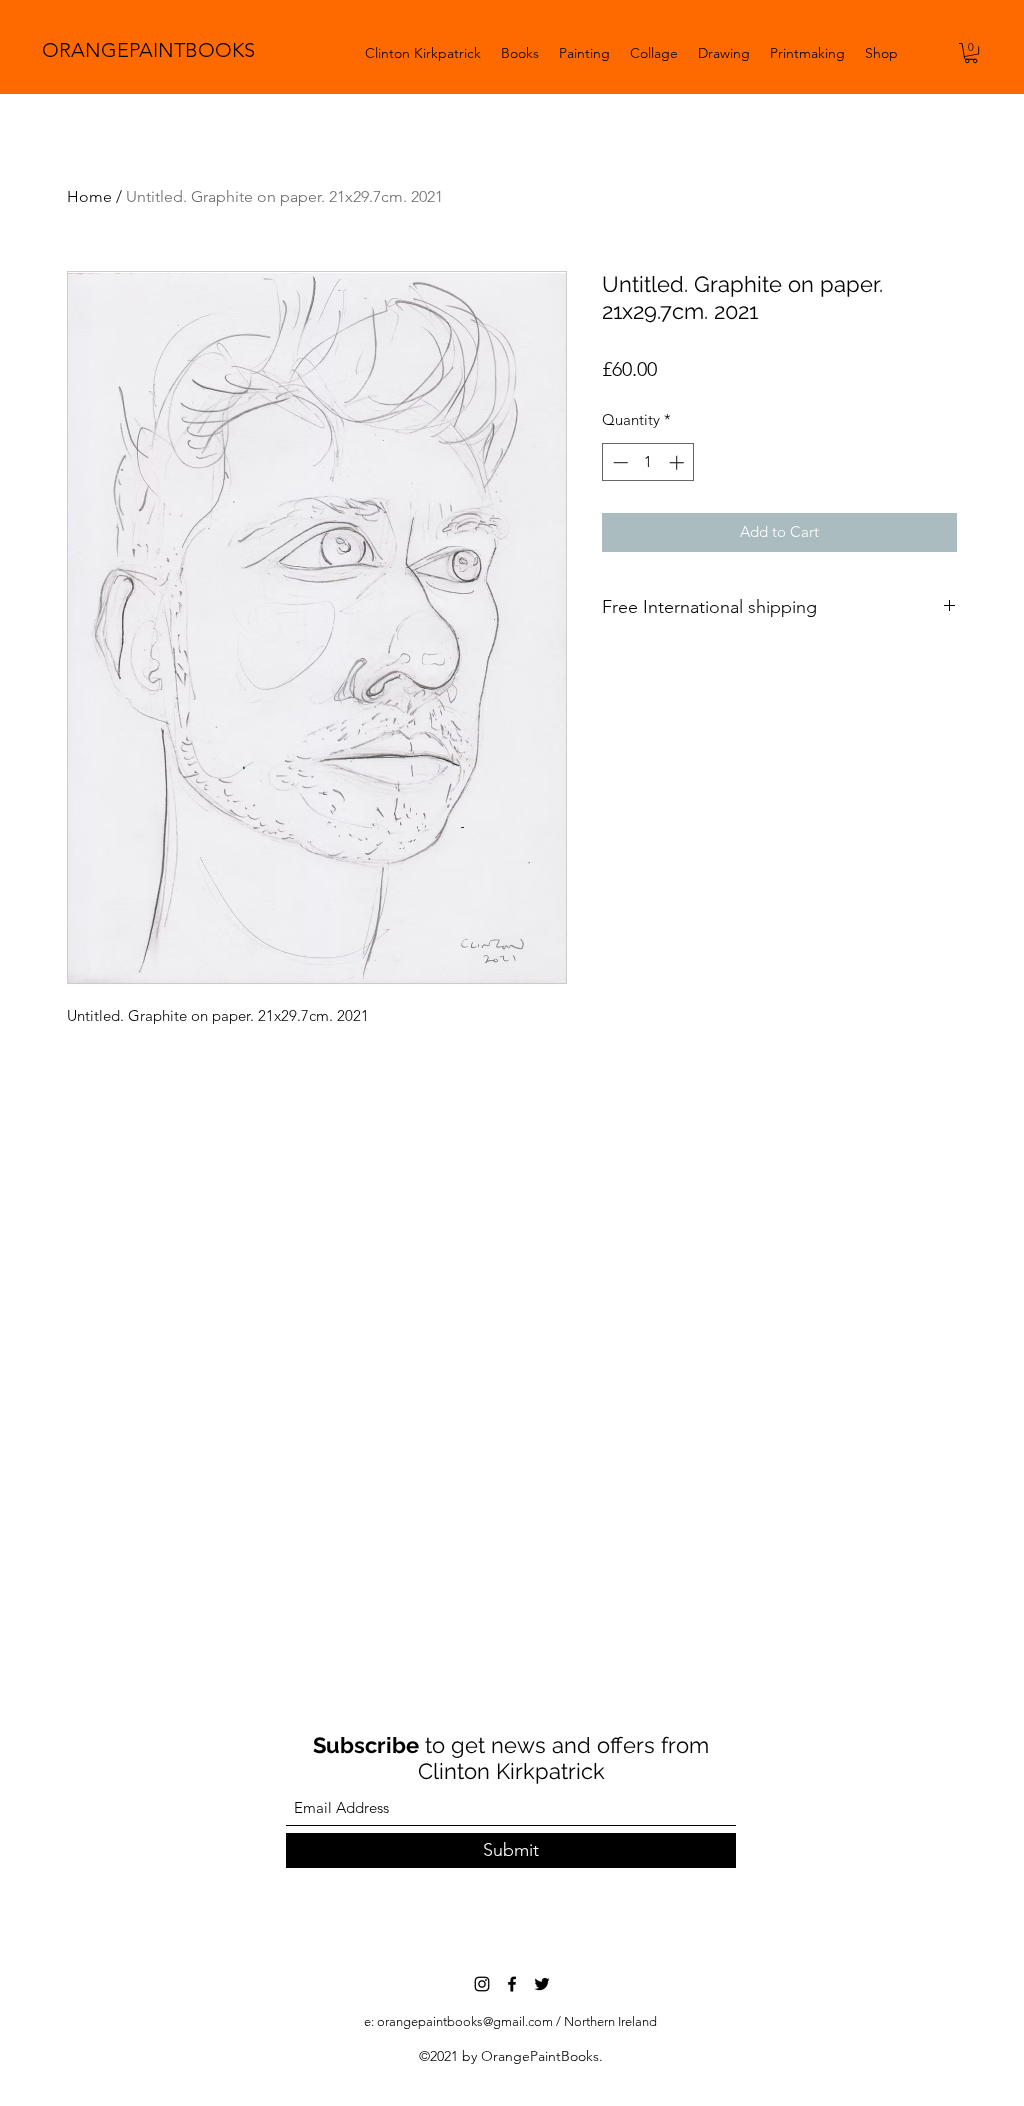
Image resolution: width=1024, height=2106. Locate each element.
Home (89, 196)
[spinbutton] (648, 462)
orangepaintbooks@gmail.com (465, 2021)
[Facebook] (512, 1984)
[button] (971, 53)
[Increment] (678, 462)
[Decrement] (618, 462)
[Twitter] (542, 1984)
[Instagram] (482, 1984)
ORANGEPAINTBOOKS (148, 50)
